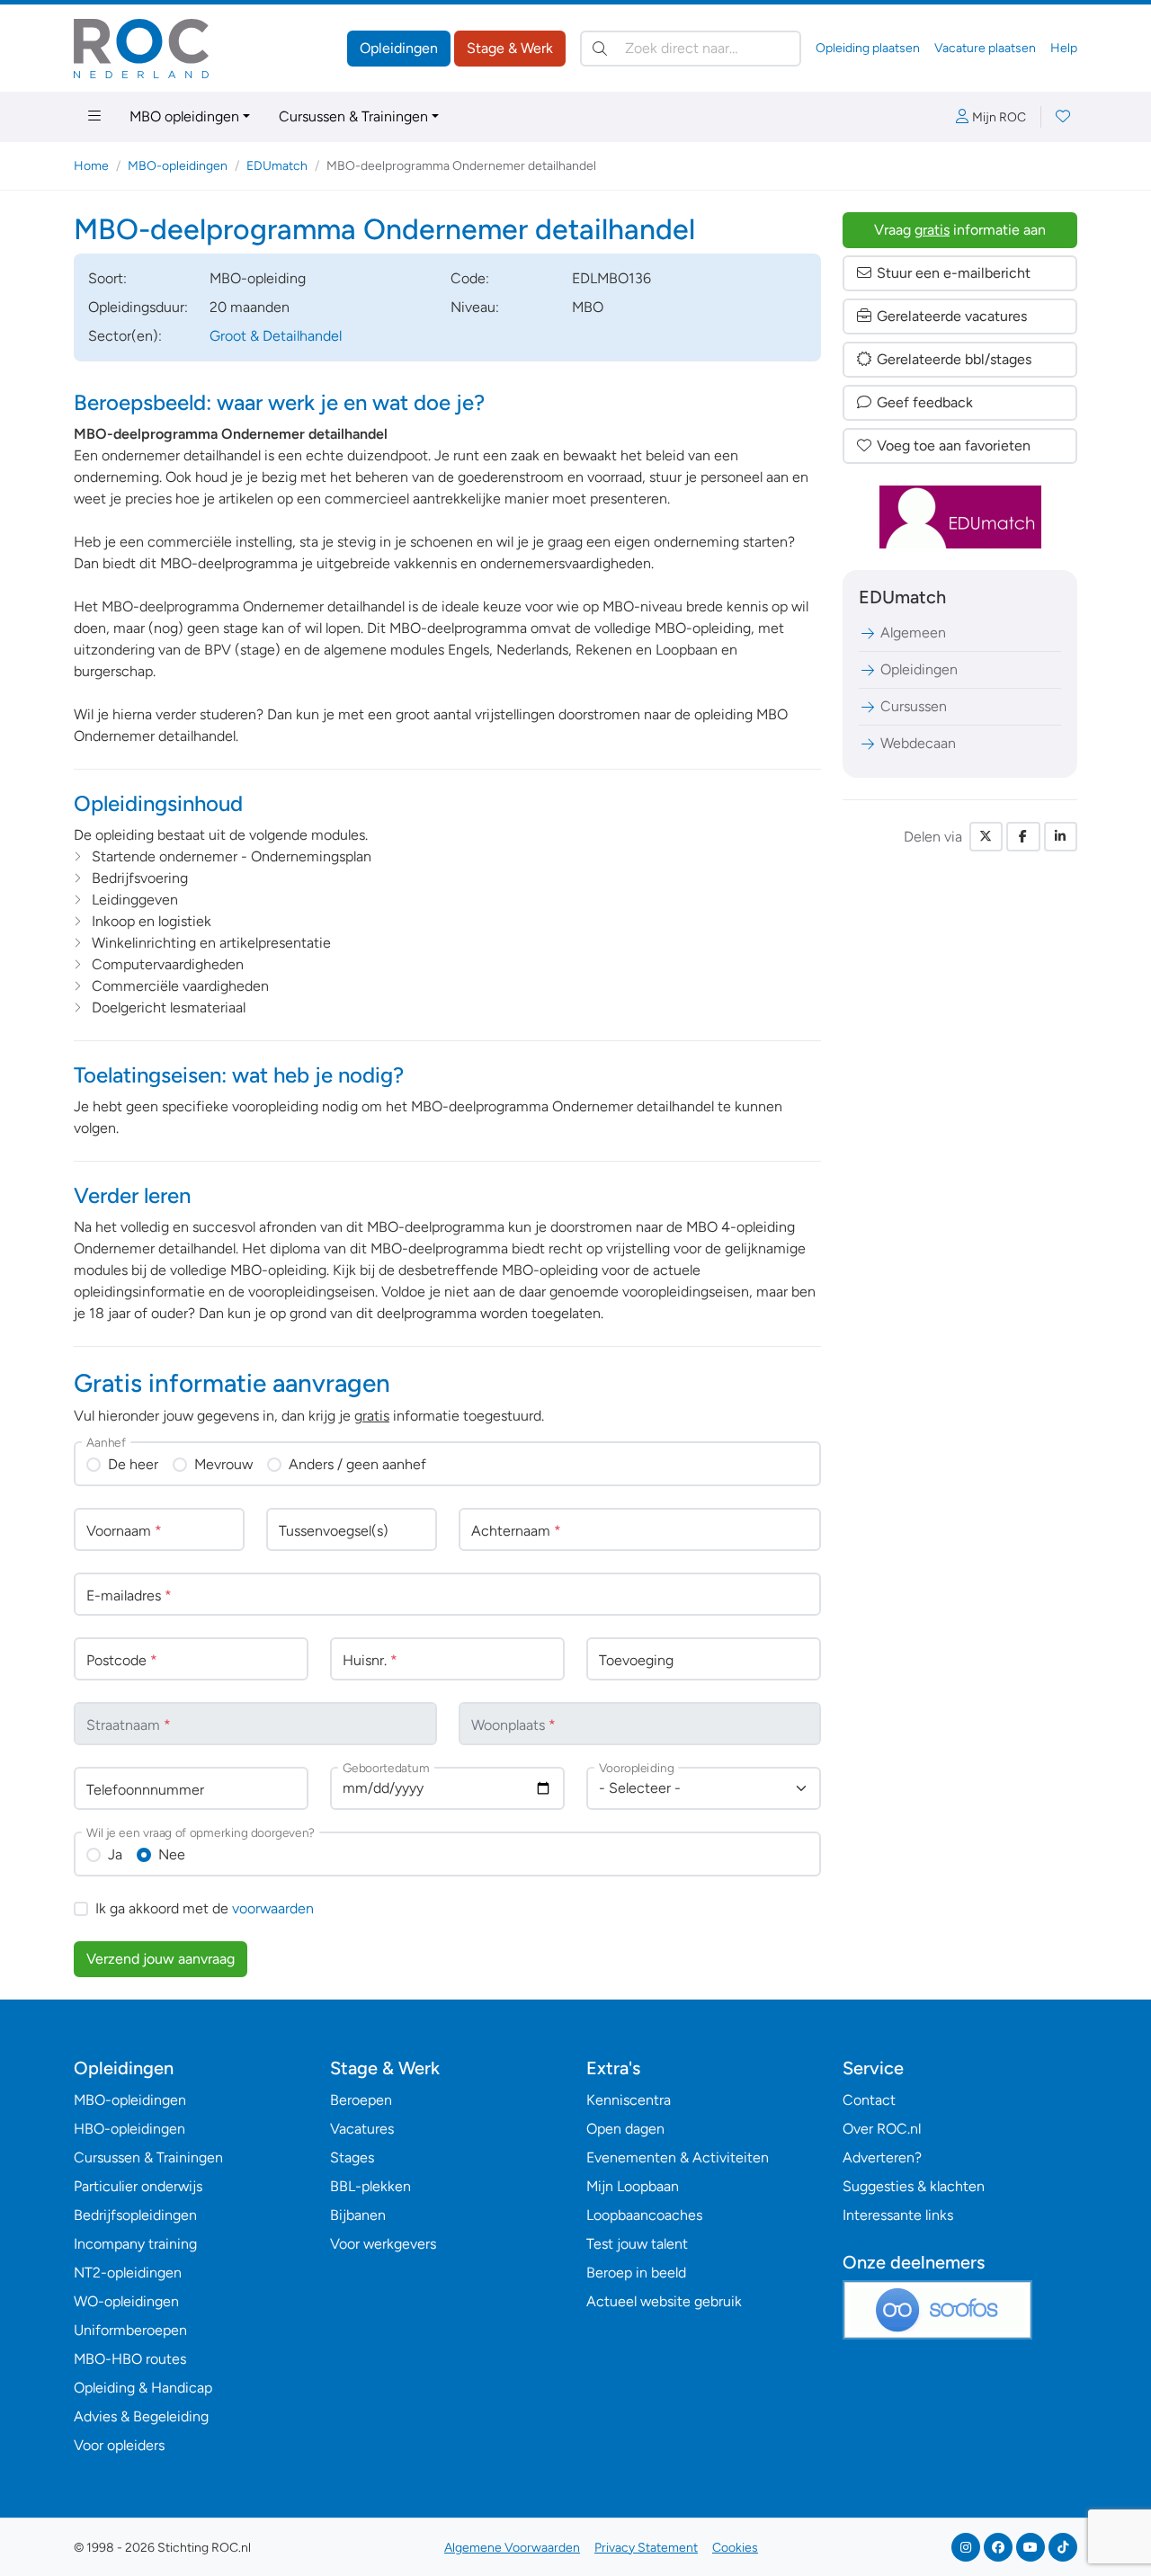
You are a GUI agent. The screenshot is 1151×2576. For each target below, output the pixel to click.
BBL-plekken (370, 2186)
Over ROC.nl (882, 2129)
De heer (133, 1464)
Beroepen (361, 2100)
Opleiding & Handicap (143, 2388)
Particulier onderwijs (138, 2186)
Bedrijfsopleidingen (135, 2215)
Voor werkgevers (383, 2244)
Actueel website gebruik (664, 2301)
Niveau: (475, 307)
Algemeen (913, 633)
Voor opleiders (119, 2445)
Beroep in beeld (636, 2273)
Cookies (735, 2548)
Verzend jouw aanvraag (161, 1959)
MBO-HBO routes (130, 2359)
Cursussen (914, 706)
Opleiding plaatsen (868, 48)
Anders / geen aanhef (357, 1464)
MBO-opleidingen (178, 166)
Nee (172, 1854)
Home (91, 166)
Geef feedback (925, 402)
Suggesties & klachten (914, 2186)
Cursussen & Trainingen (353, 116)
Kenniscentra (629, 2100)
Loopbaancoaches (644, 2215)
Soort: (107, 278)
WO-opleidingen (126, 2301)
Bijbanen (358, 2215)
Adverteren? (882, 2157)
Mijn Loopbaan (633, 2186)
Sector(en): (125, 336)
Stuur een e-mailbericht (954, 273)
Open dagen (625, 2129)
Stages (352, 2157)
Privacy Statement (646, 2548)
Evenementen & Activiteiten (678, 2157)
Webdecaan (918, 743)
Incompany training (135, 2244)
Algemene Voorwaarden (512, 2548)
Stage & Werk (510, 48)
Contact (869, 2100)
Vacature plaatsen (985, 48)
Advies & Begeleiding (141, 2416)
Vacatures (362, 2129)
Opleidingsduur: (138, 307)
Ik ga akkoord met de (205, 1908)
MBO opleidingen (184, 116)
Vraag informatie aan (960, 230)
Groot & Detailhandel (276, 336)
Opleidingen (399, 48)
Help (1064, 48)
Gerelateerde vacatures (952, 316)
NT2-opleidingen (128, 2273)
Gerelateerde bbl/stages (954, 359)
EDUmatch (277, 166)
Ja (115, 1854)
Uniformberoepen (130, 2330)
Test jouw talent (637, 2244)
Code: (470, 278)
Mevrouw (223, 1464)
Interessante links (898, 2215)
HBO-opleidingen (129, 2129)
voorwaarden (273, 1908)
